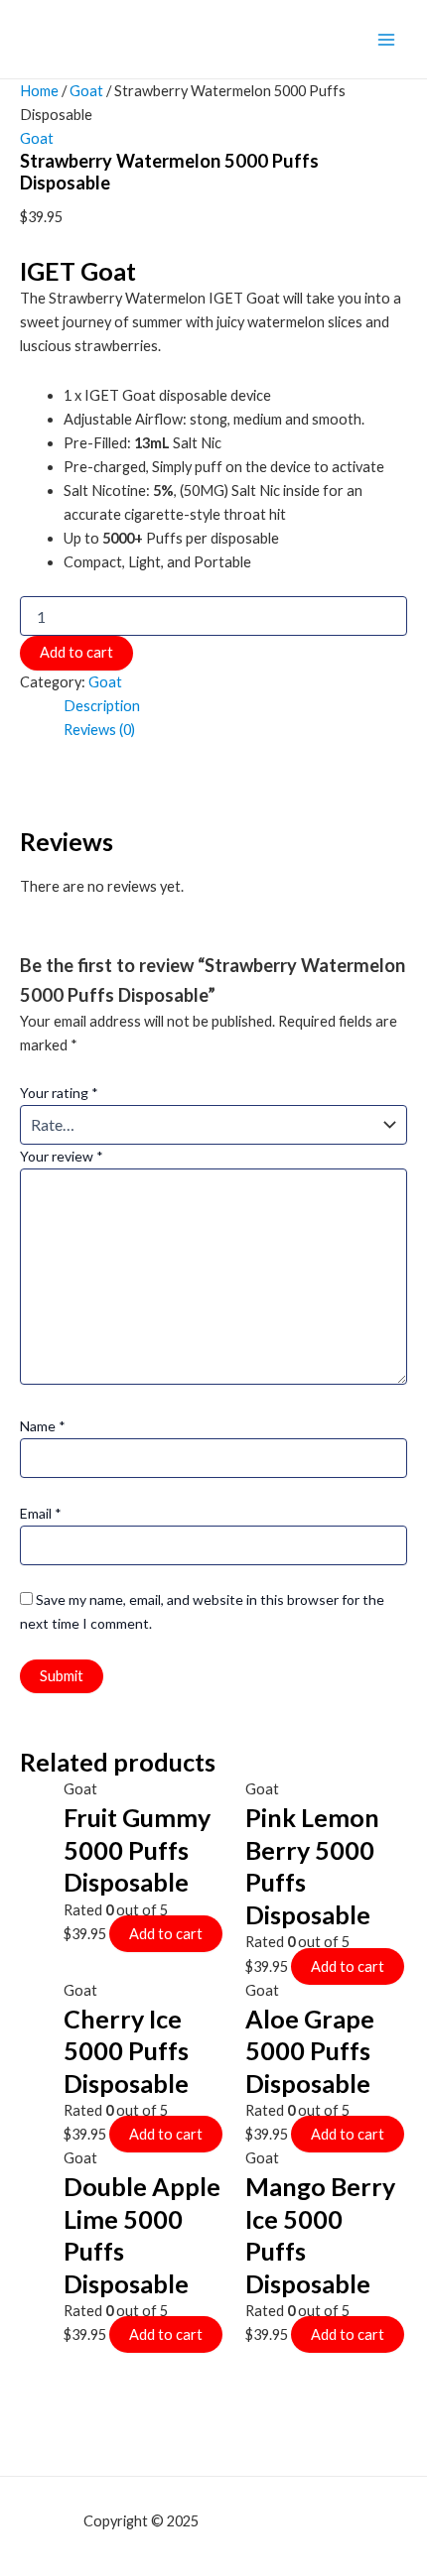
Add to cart (76, 652)
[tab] (235, 706)
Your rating (59, 1093)
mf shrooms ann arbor (273, 2521)
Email (41, 1513)
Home (39, 91)
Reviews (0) (99, 730)
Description (102, 706)
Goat (86, 91)
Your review (62, 1156)
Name (43, 1426)
